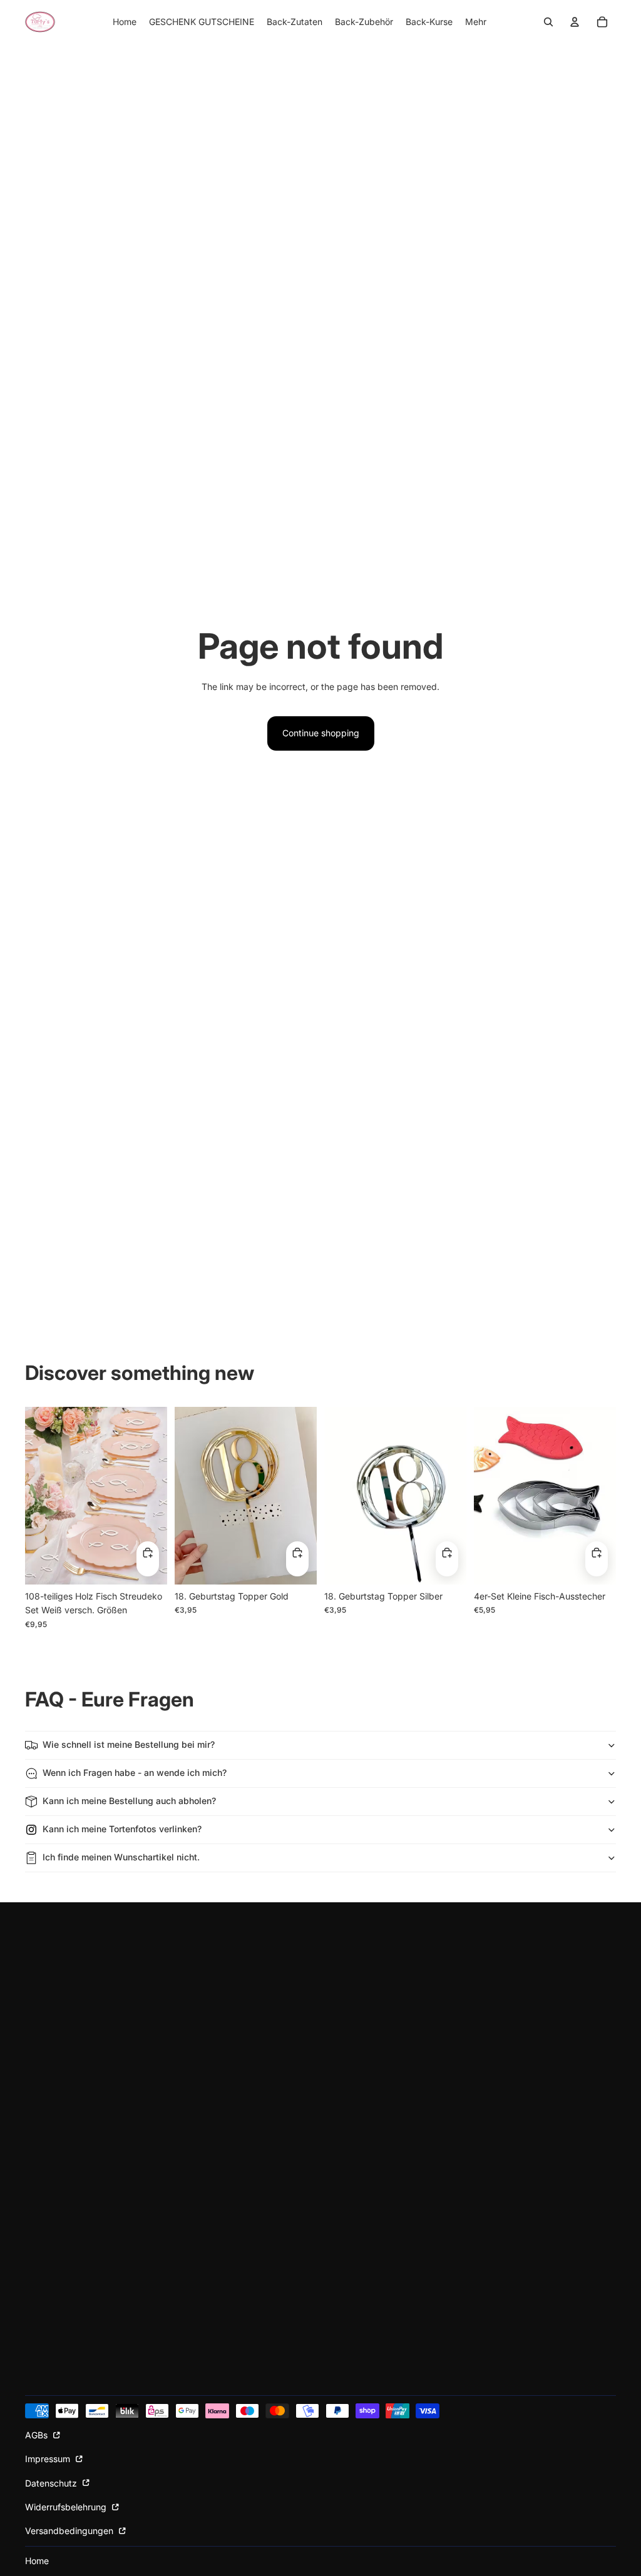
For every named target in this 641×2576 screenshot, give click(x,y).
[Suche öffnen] (548, 22)
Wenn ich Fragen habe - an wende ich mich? (135, 1772)
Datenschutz (52, 2483)
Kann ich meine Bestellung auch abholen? (129, 1801)
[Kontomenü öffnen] (575, 22)
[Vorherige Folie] (35, 1495)
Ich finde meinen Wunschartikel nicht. (121, 1857)
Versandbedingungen (70, 2531)
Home (37, 2561)
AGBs (38, 2435)
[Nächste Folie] (157, 1495)
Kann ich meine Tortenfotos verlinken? (122, 1829)
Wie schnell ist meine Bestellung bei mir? (129, 1744)
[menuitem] (476, 22)
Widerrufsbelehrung (67, 2507)
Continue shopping (321, 733)
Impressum (49, 2459)
